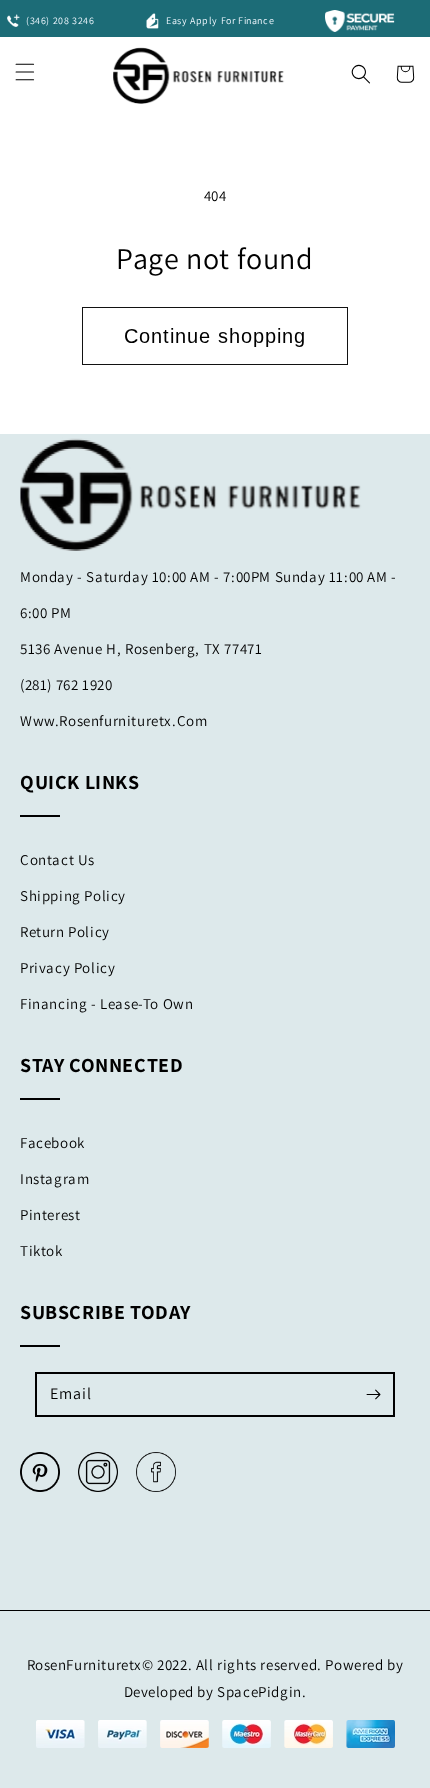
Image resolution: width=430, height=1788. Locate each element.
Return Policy (65, 931)
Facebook (52, 1142)
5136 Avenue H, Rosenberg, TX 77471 (141, 648)
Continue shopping (215, 336)
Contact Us (57, 859)
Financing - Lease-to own (106, 1003)
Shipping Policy (73, 895)
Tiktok (41, 1250)
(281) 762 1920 (66, 684)
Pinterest (50, 1214)
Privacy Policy (67, 967)
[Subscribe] (373, 1394)
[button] (361, 69)
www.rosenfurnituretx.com (113, 720)
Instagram (54, 1178)
